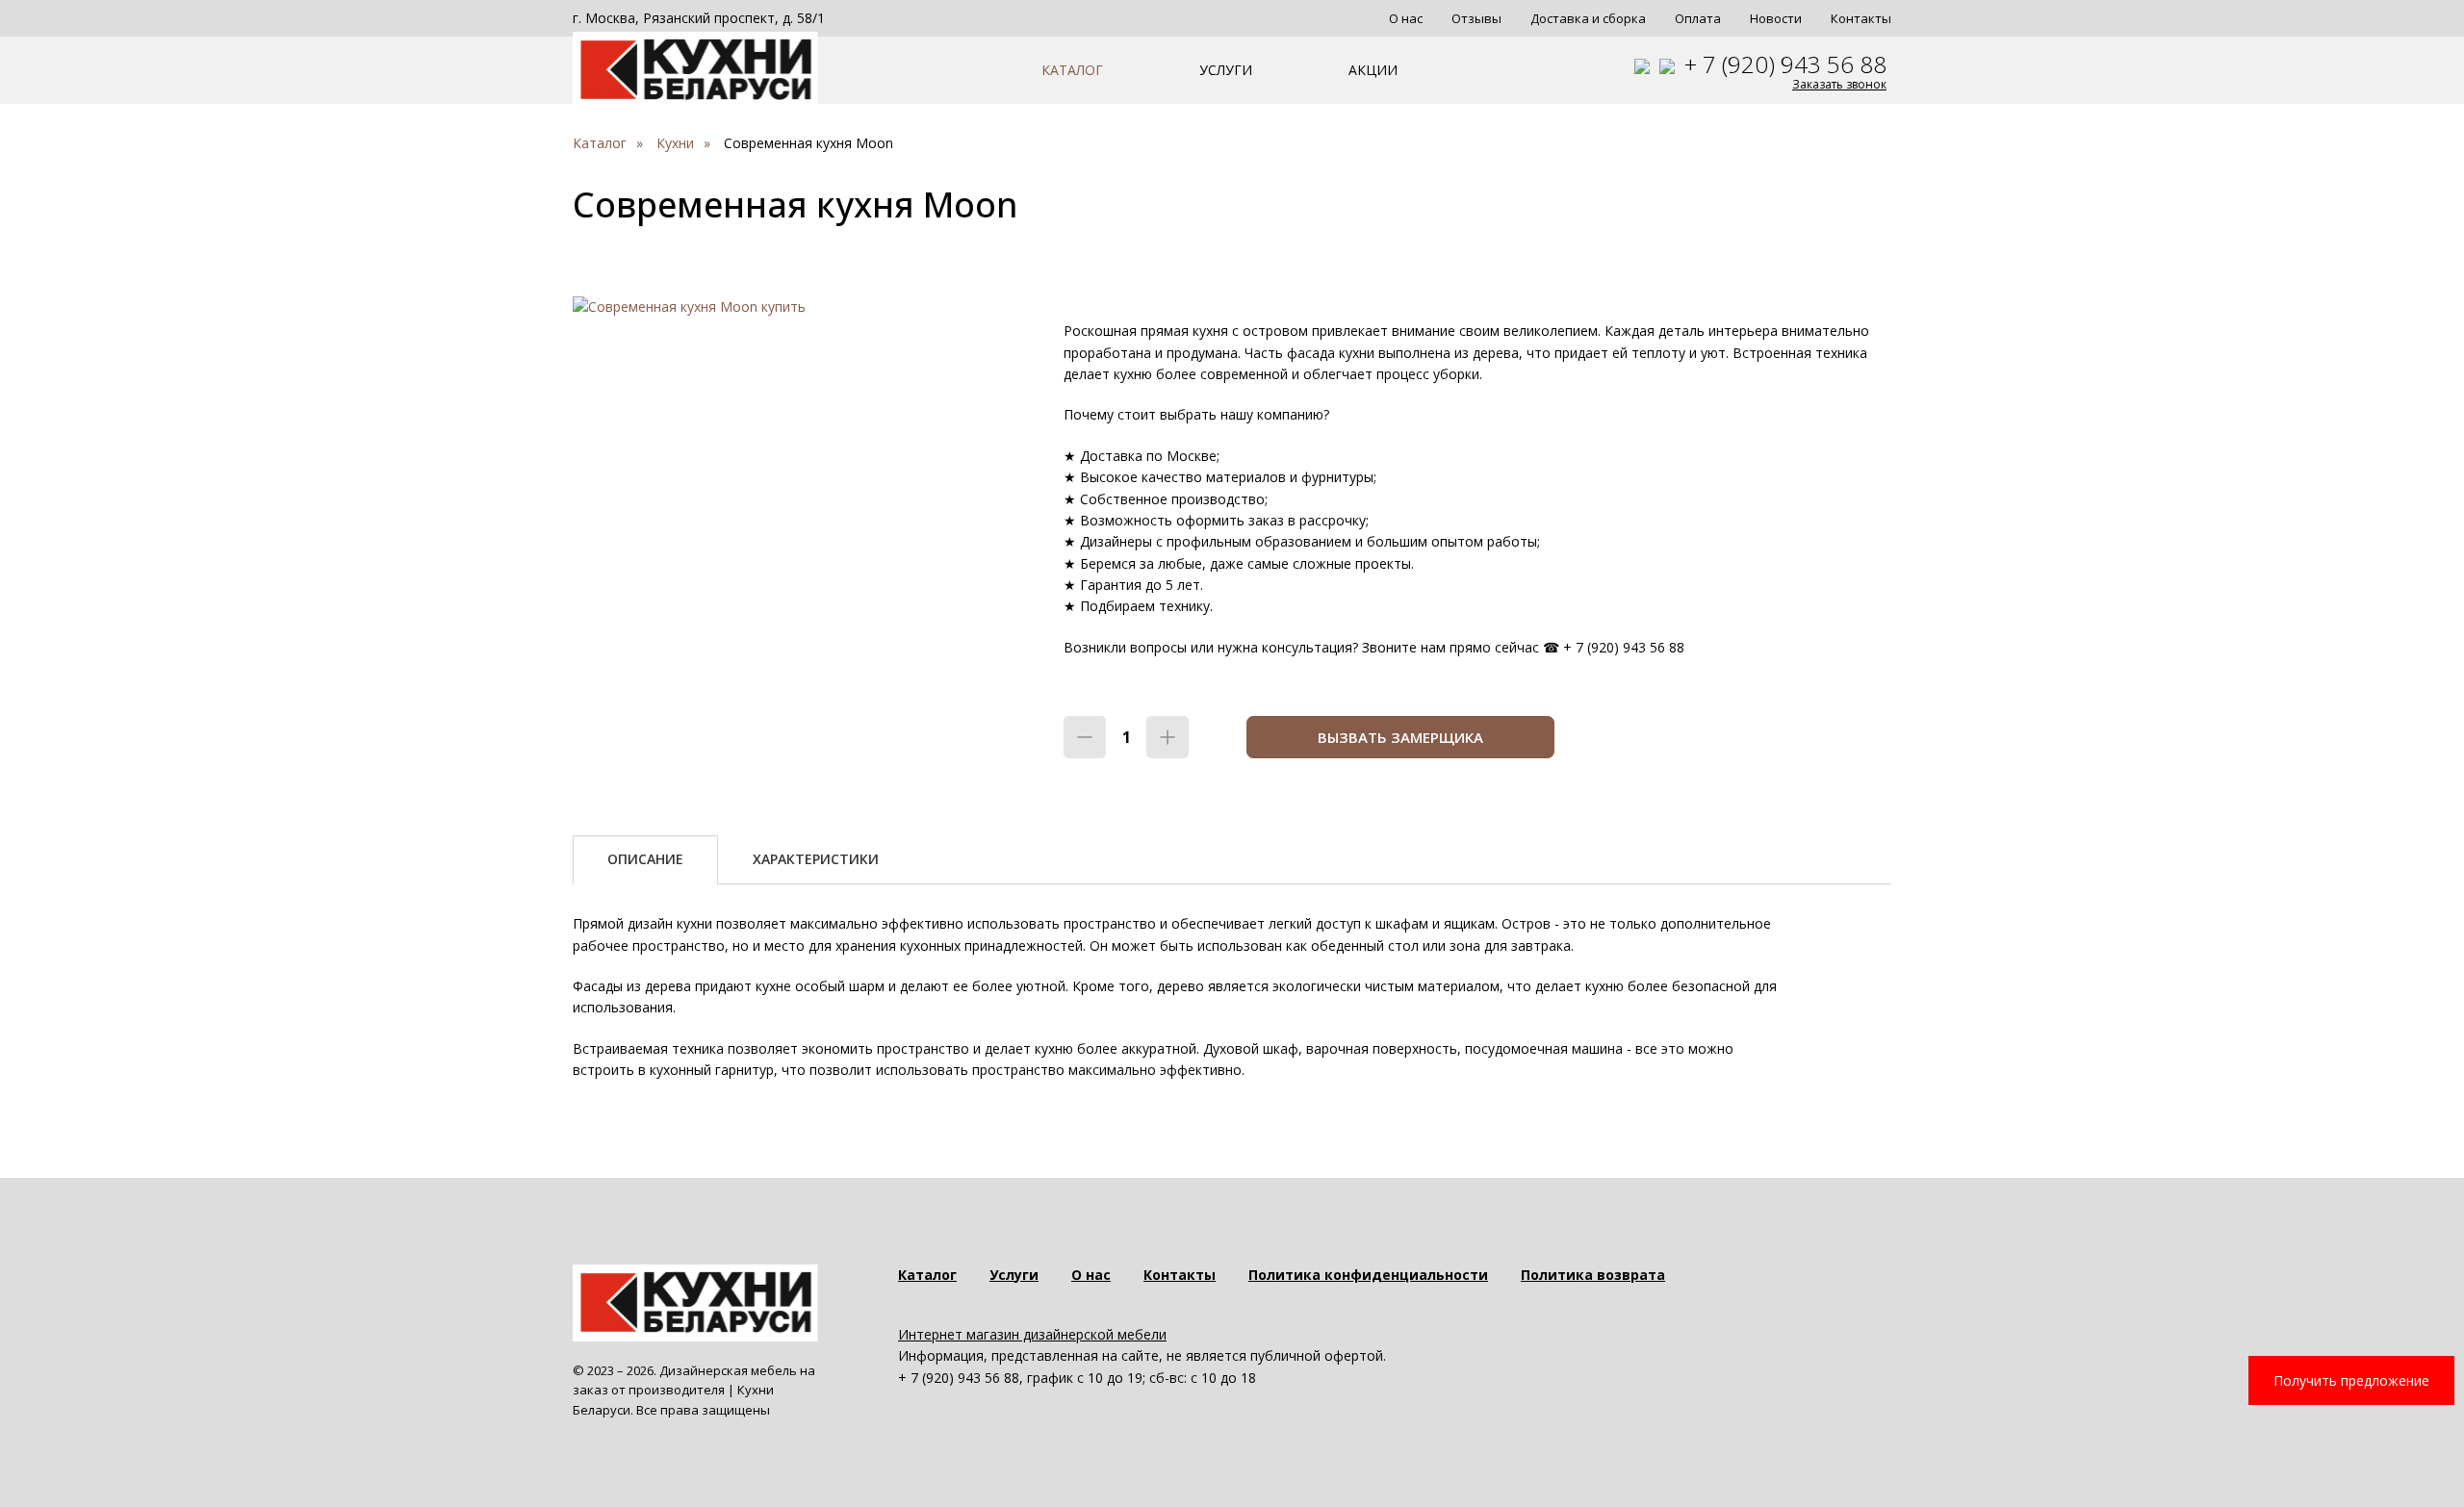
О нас (1406, 18)
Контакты (1861, 18)
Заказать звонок (1839, 84)
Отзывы (1476, 18)
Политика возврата (1593, 1275)
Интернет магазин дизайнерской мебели (1032, 1334)
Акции (1373, 70)
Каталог (1072, 70)
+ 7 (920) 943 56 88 (1785, 64)
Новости (1776, 18)
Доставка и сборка (1588, 18)
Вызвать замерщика (1400, 737)
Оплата (1698, 18)
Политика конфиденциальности (1368, 1275)
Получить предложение (2351, 1380)
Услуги (1226, 70)
